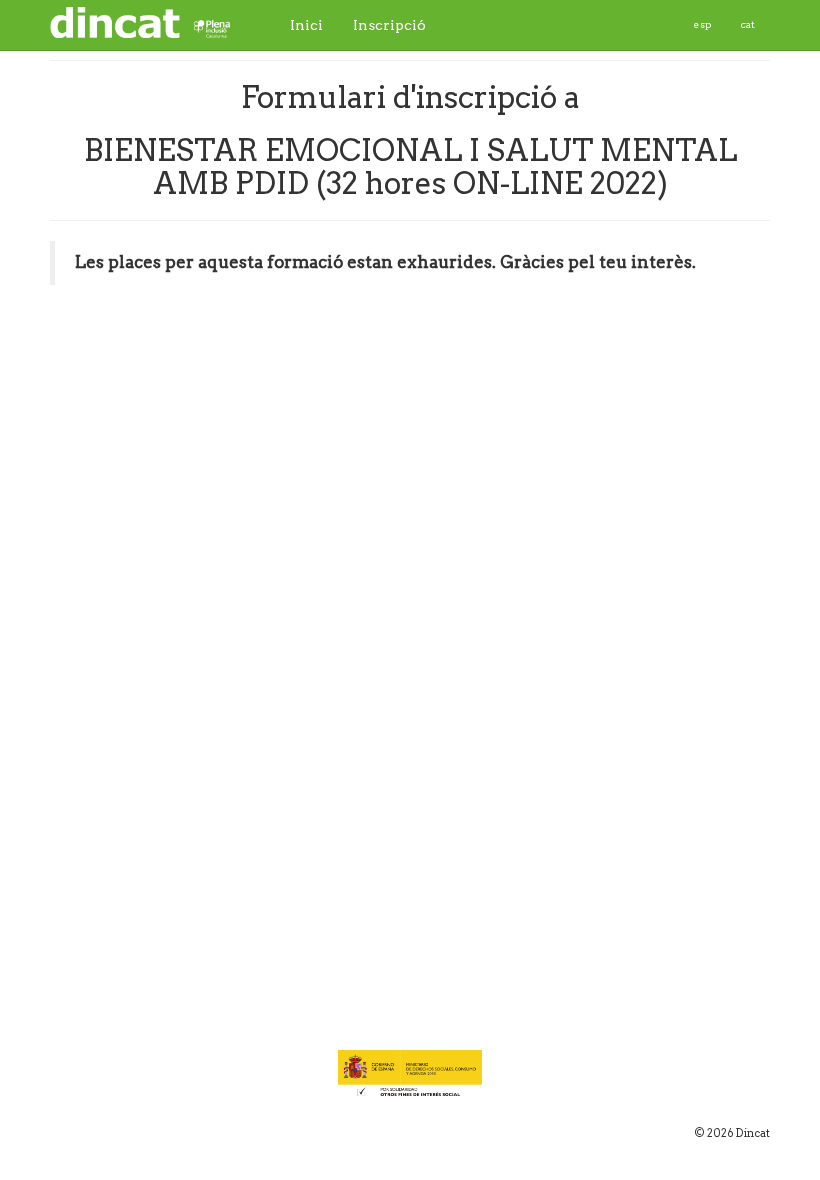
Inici (306, 25)
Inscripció (389, 25)
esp (702, 24)
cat (748, 24)
